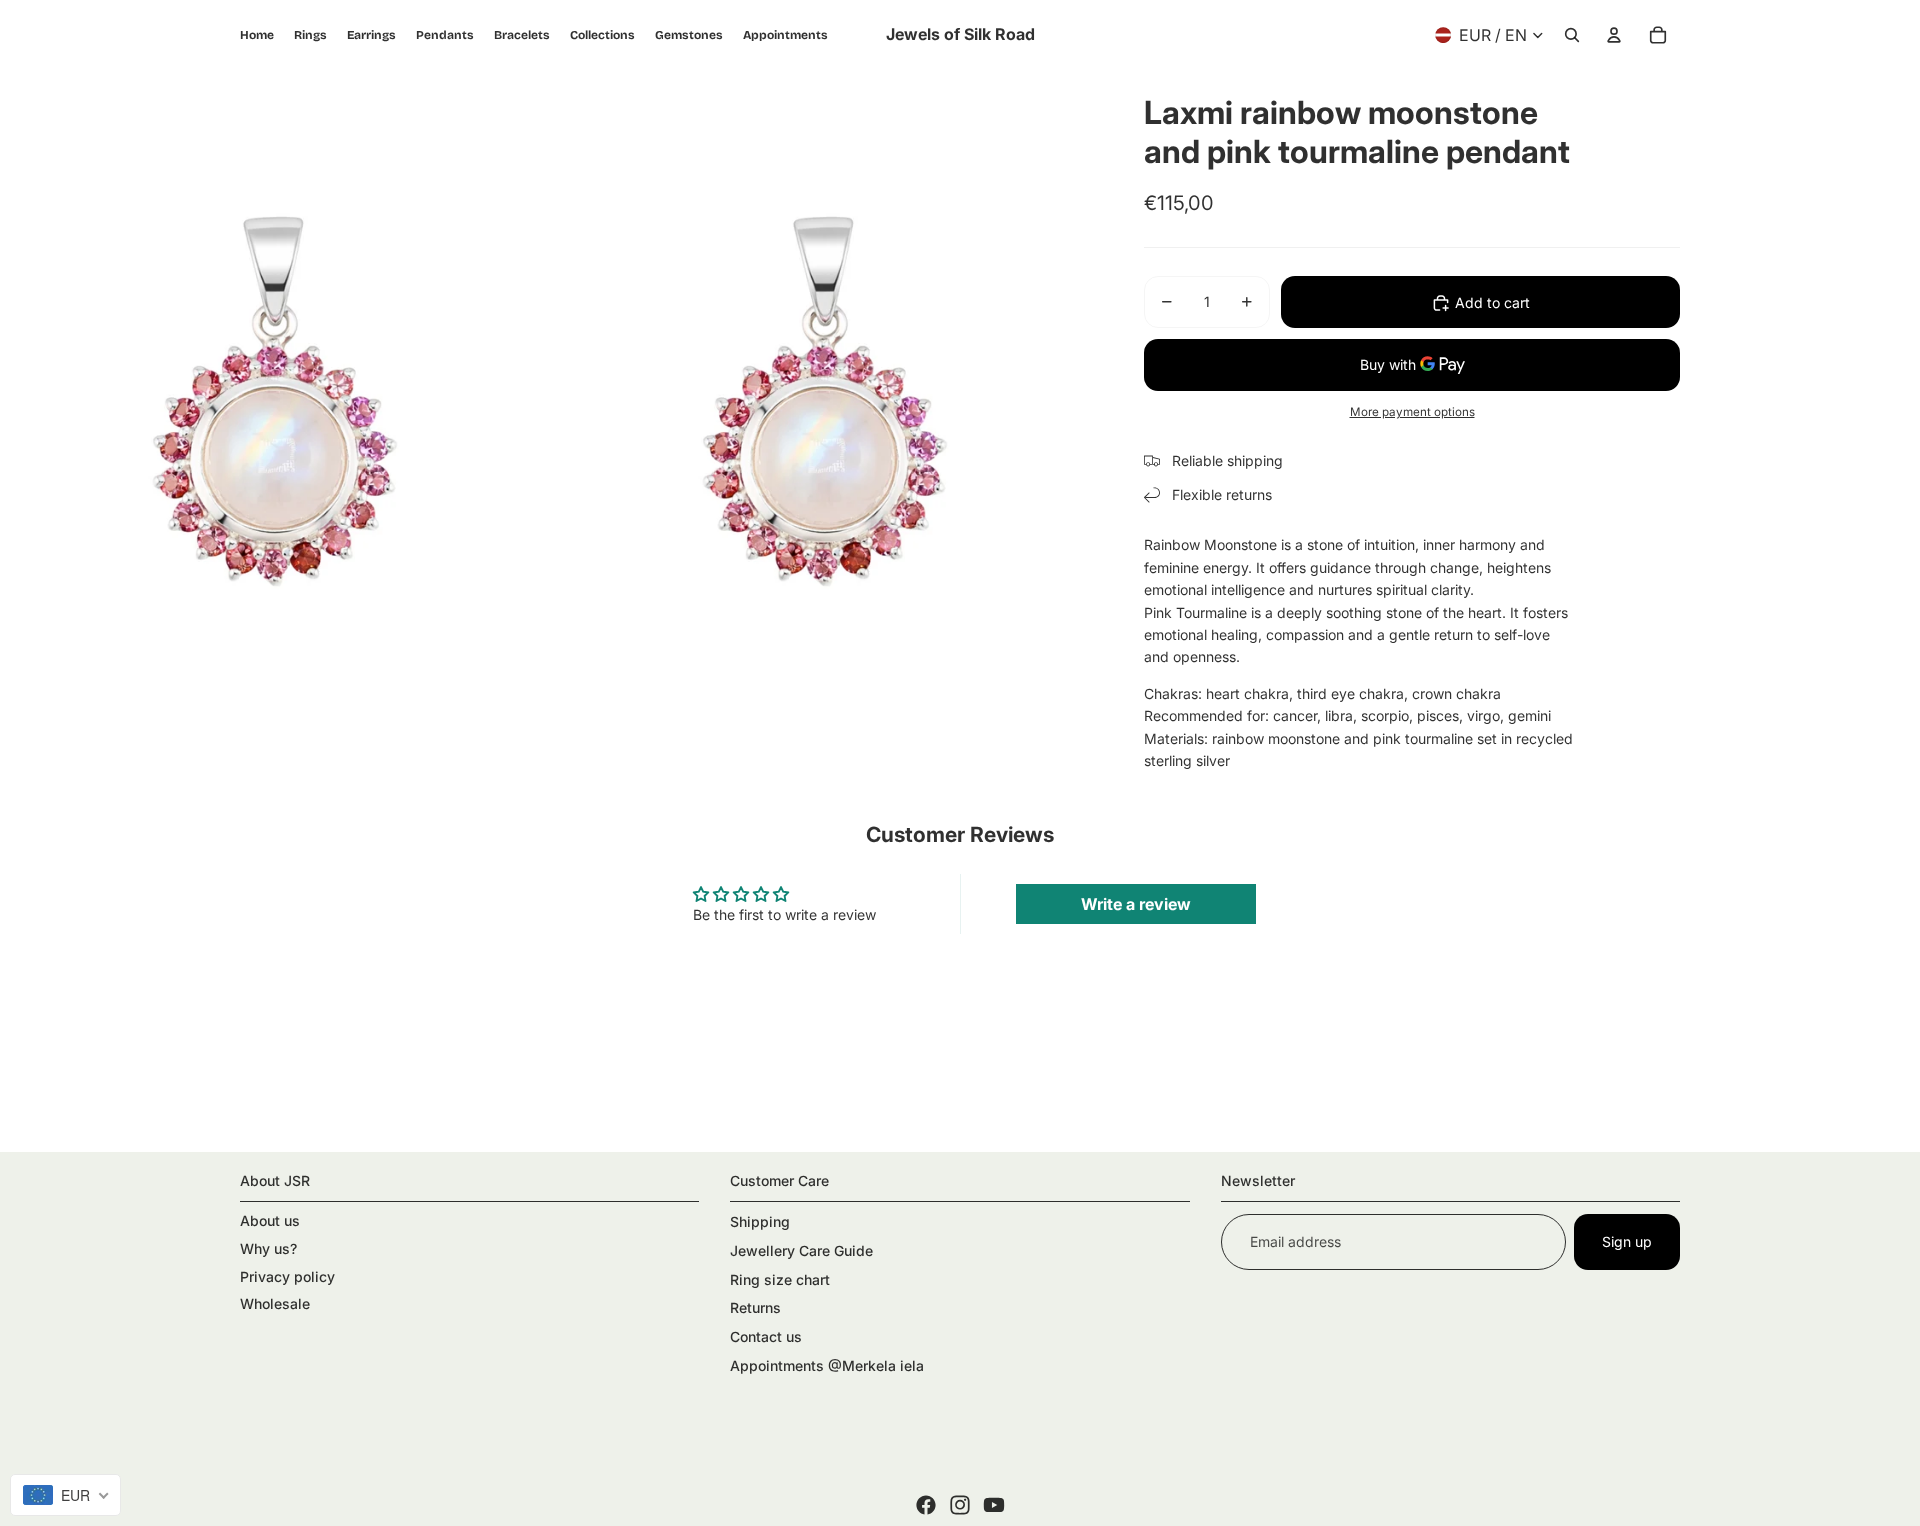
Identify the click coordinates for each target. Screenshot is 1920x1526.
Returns (755, 1307)
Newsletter (1258, 1180)
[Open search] (1572, 35)
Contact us (766, 1336)
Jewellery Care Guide (801, 1250)
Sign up (1627, 1241)
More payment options (1412, 412)
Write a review (1136, 904)
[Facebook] (926, 1505)
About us (270, 1220)
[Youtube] (994, 1505)
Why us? (268, 1248)
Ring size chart (780, 1279)
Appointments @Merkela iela (827, 1365)
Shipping (760, 1221)
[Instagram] (960, 1505)
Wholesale (275, 1303)
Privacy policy (287, 1276)
